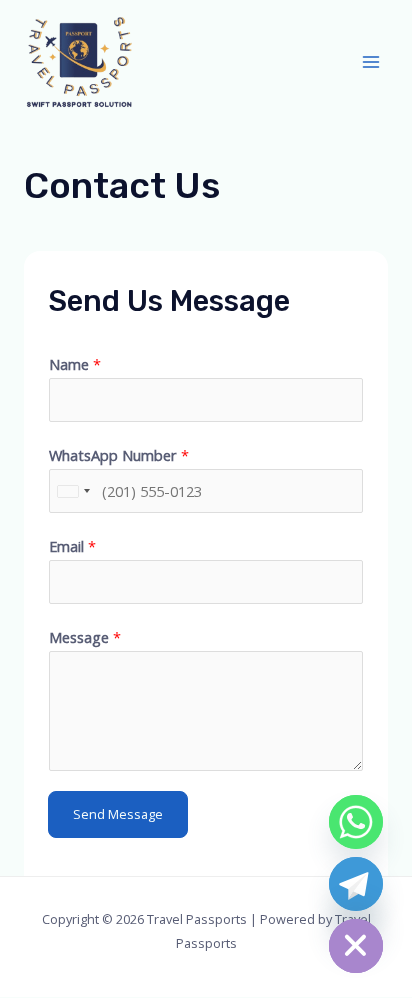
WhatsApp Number (119, 455)
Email (72, 546)
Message (85, 637)
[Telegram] (356, 884)
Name (75, 364)
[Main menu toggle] (371, 62)
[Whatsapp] (356, 822)
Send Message (118, 814)
